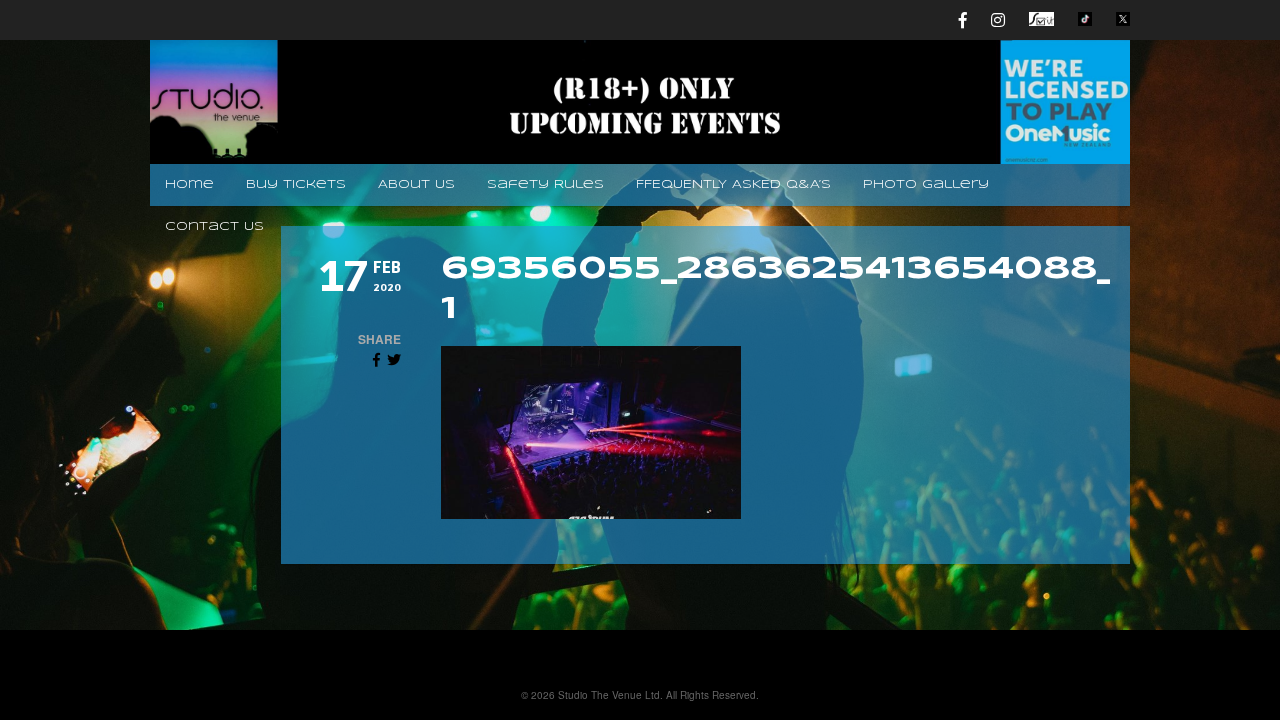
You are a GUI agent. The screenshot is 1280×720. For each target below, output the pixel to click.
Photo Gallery (926, 184)
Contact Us (214, 226)
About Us (416, 184)
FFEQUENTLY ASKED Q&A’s (733, 184)
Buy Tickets (296, 184)
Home (189, 184)
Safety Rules (545, 184)
